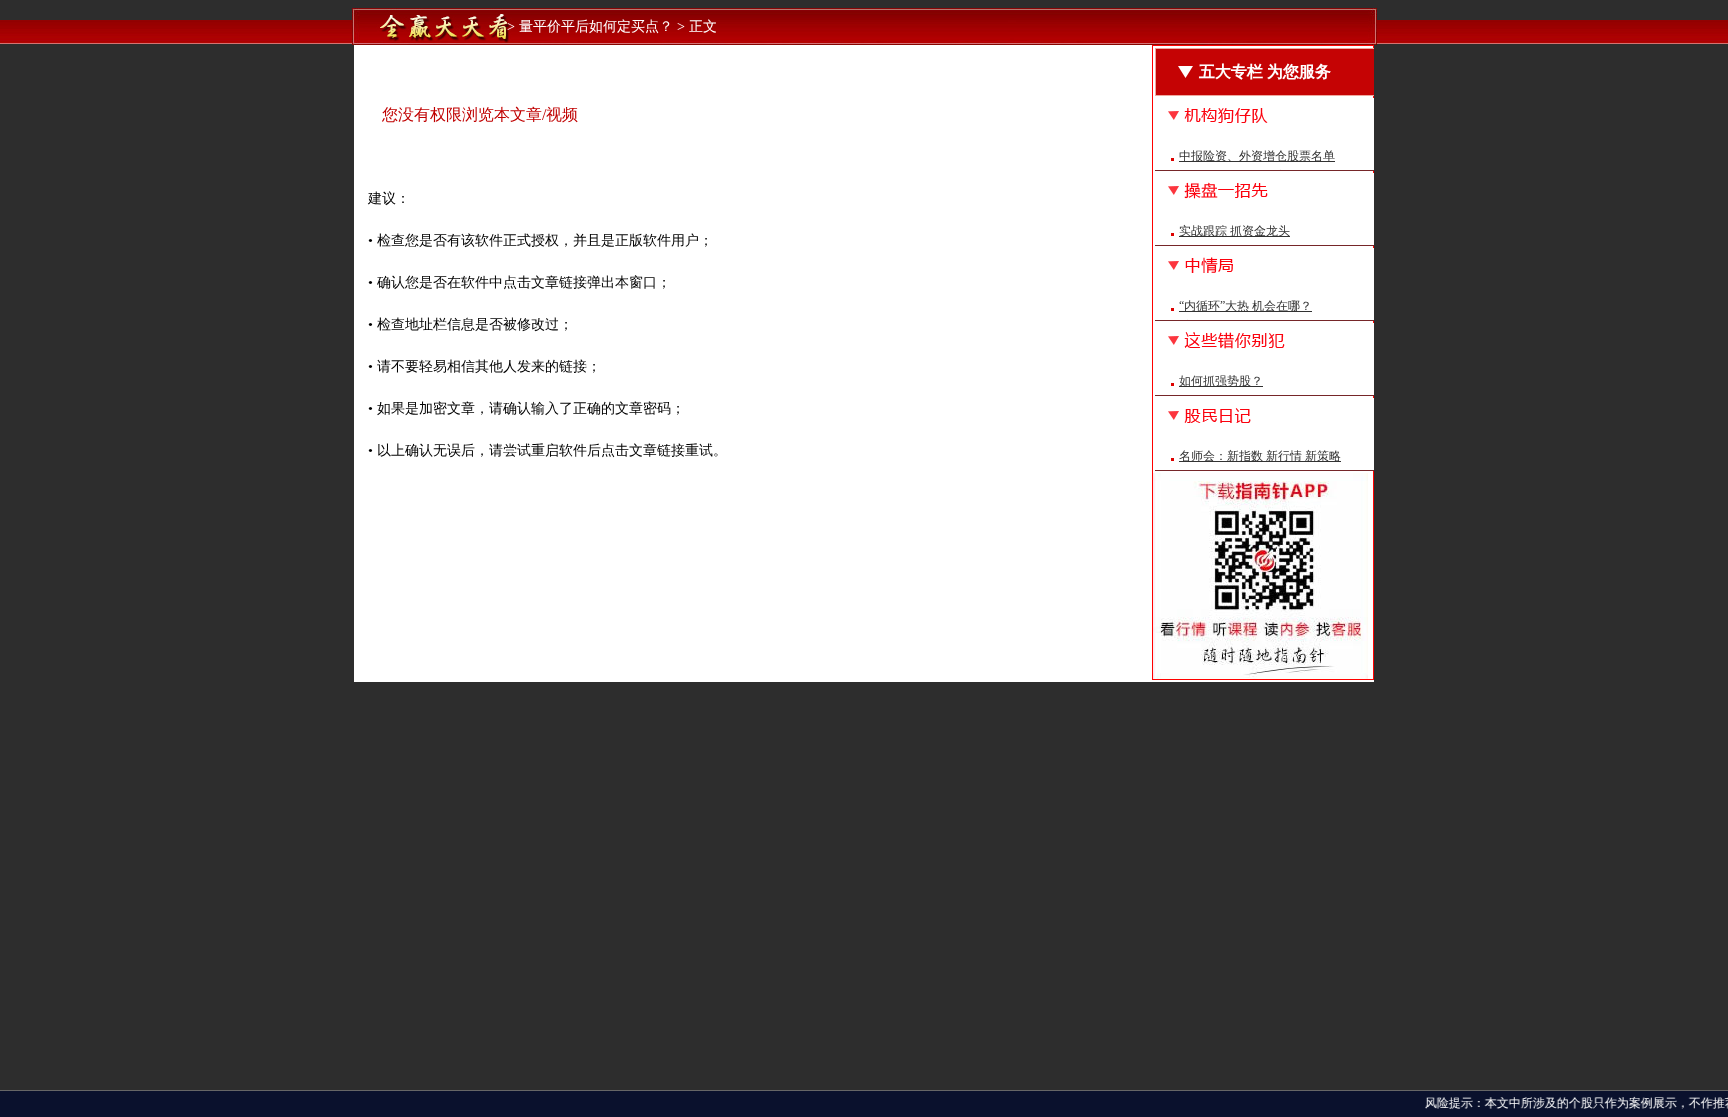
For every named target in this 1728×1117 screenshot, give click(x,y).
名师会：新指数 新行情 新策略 (1260, 456)
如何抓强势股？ (1221, 381)
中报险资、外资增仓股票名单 (1257, 156)
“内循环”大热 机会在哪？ (1245, 306)
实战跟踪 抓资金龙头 (1234, 231)
